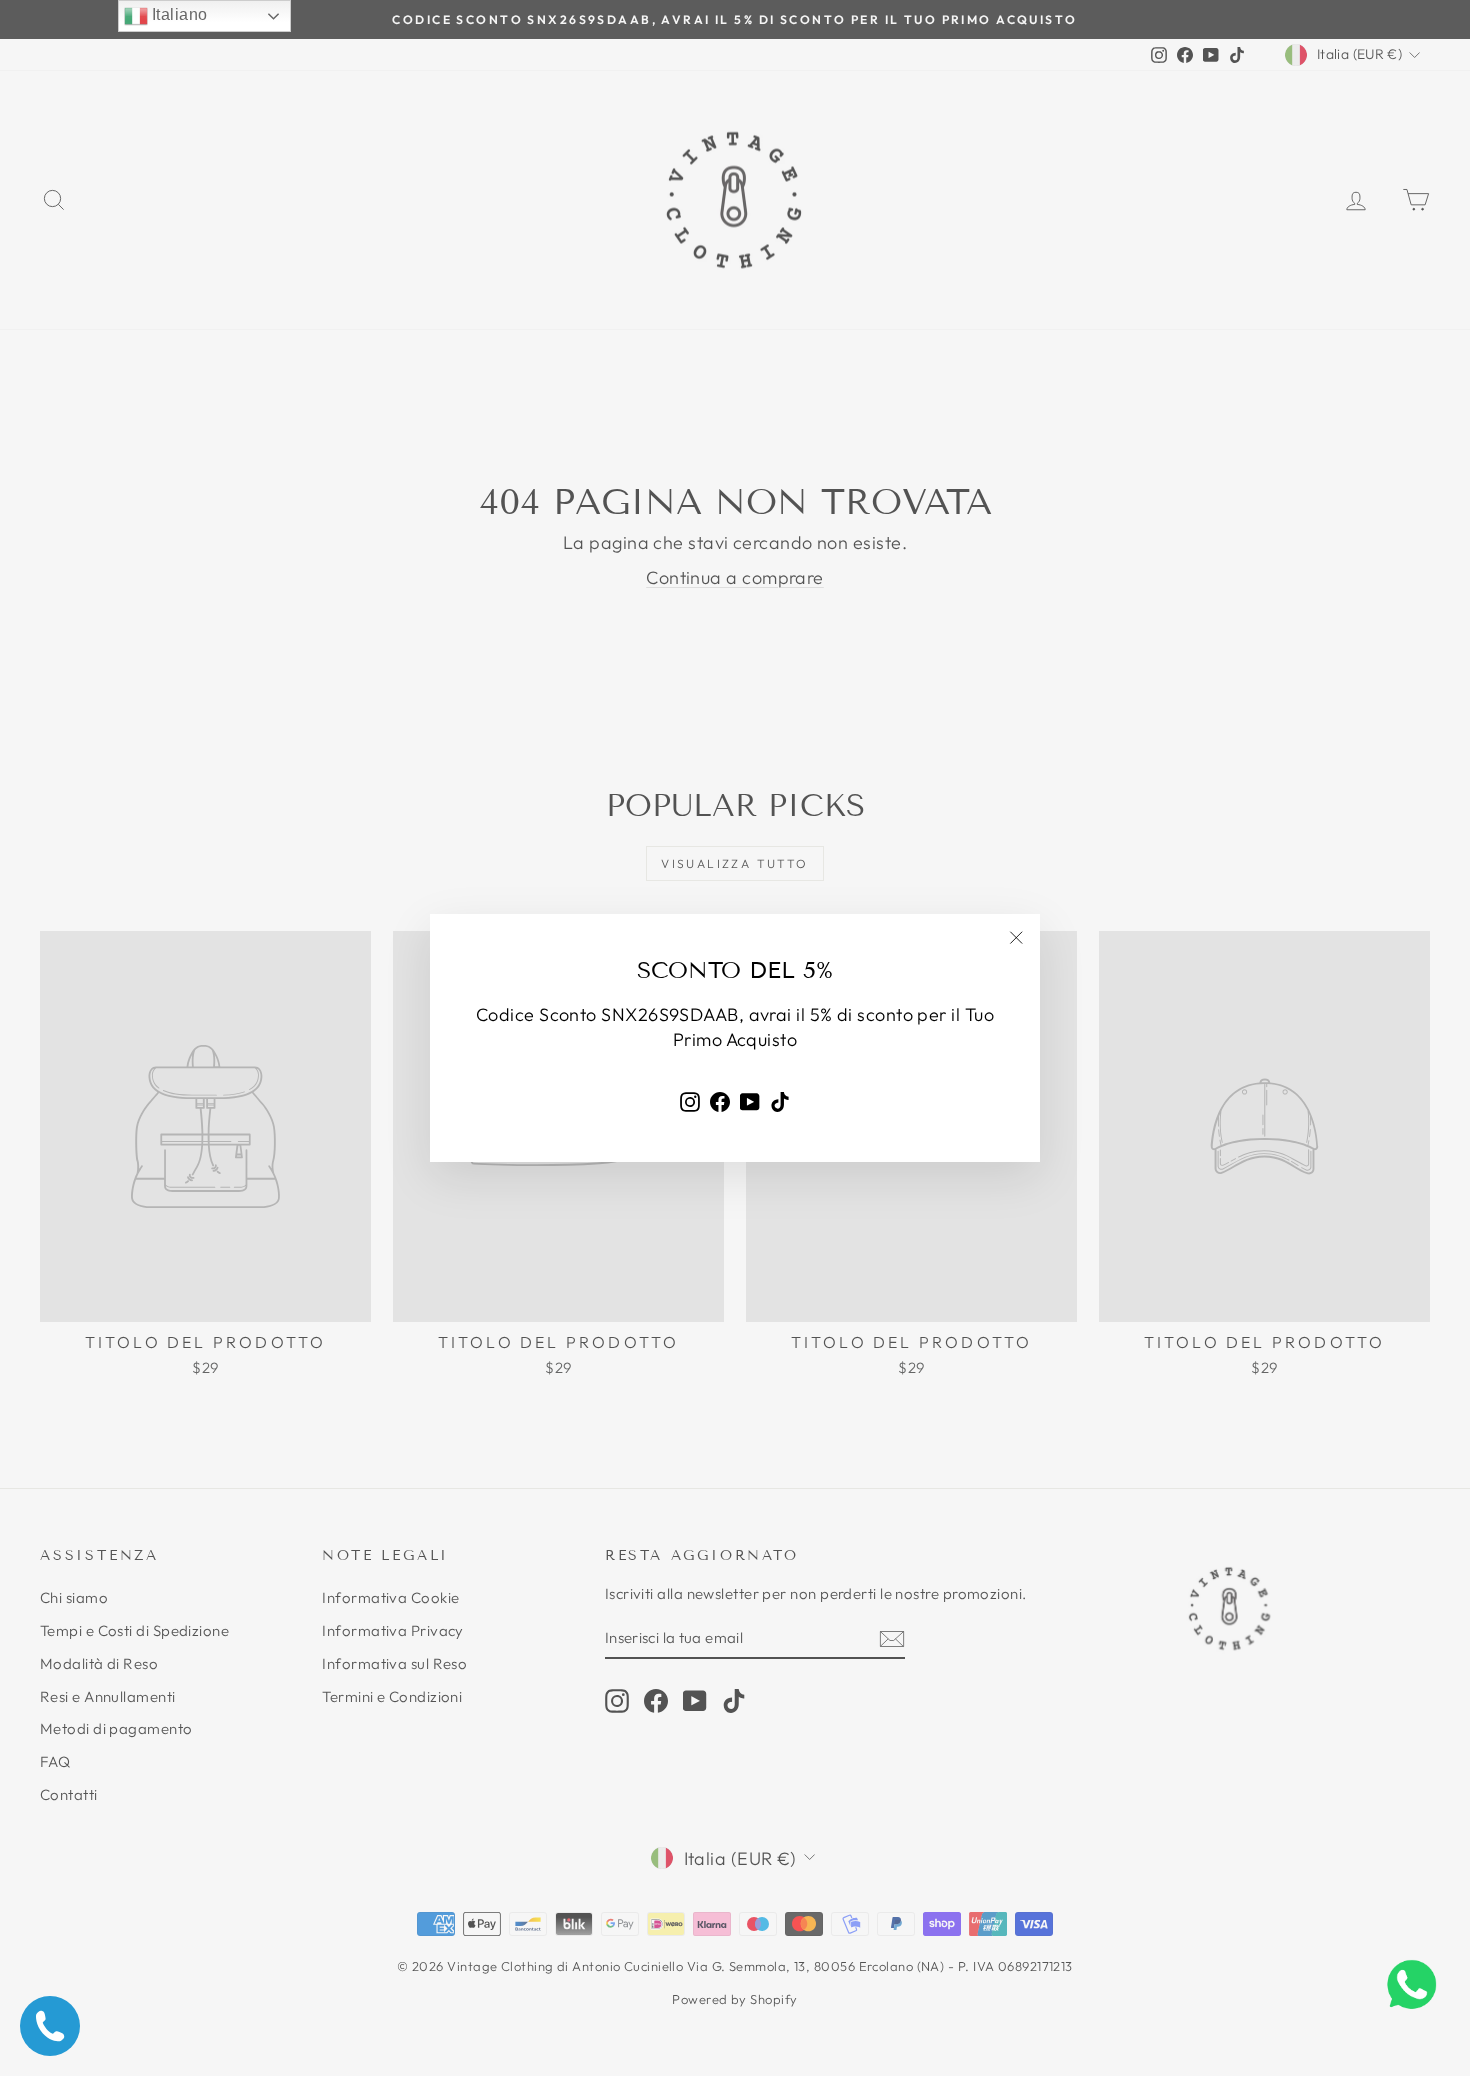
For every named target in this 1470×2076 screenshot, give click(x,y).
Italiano (178, 14)
